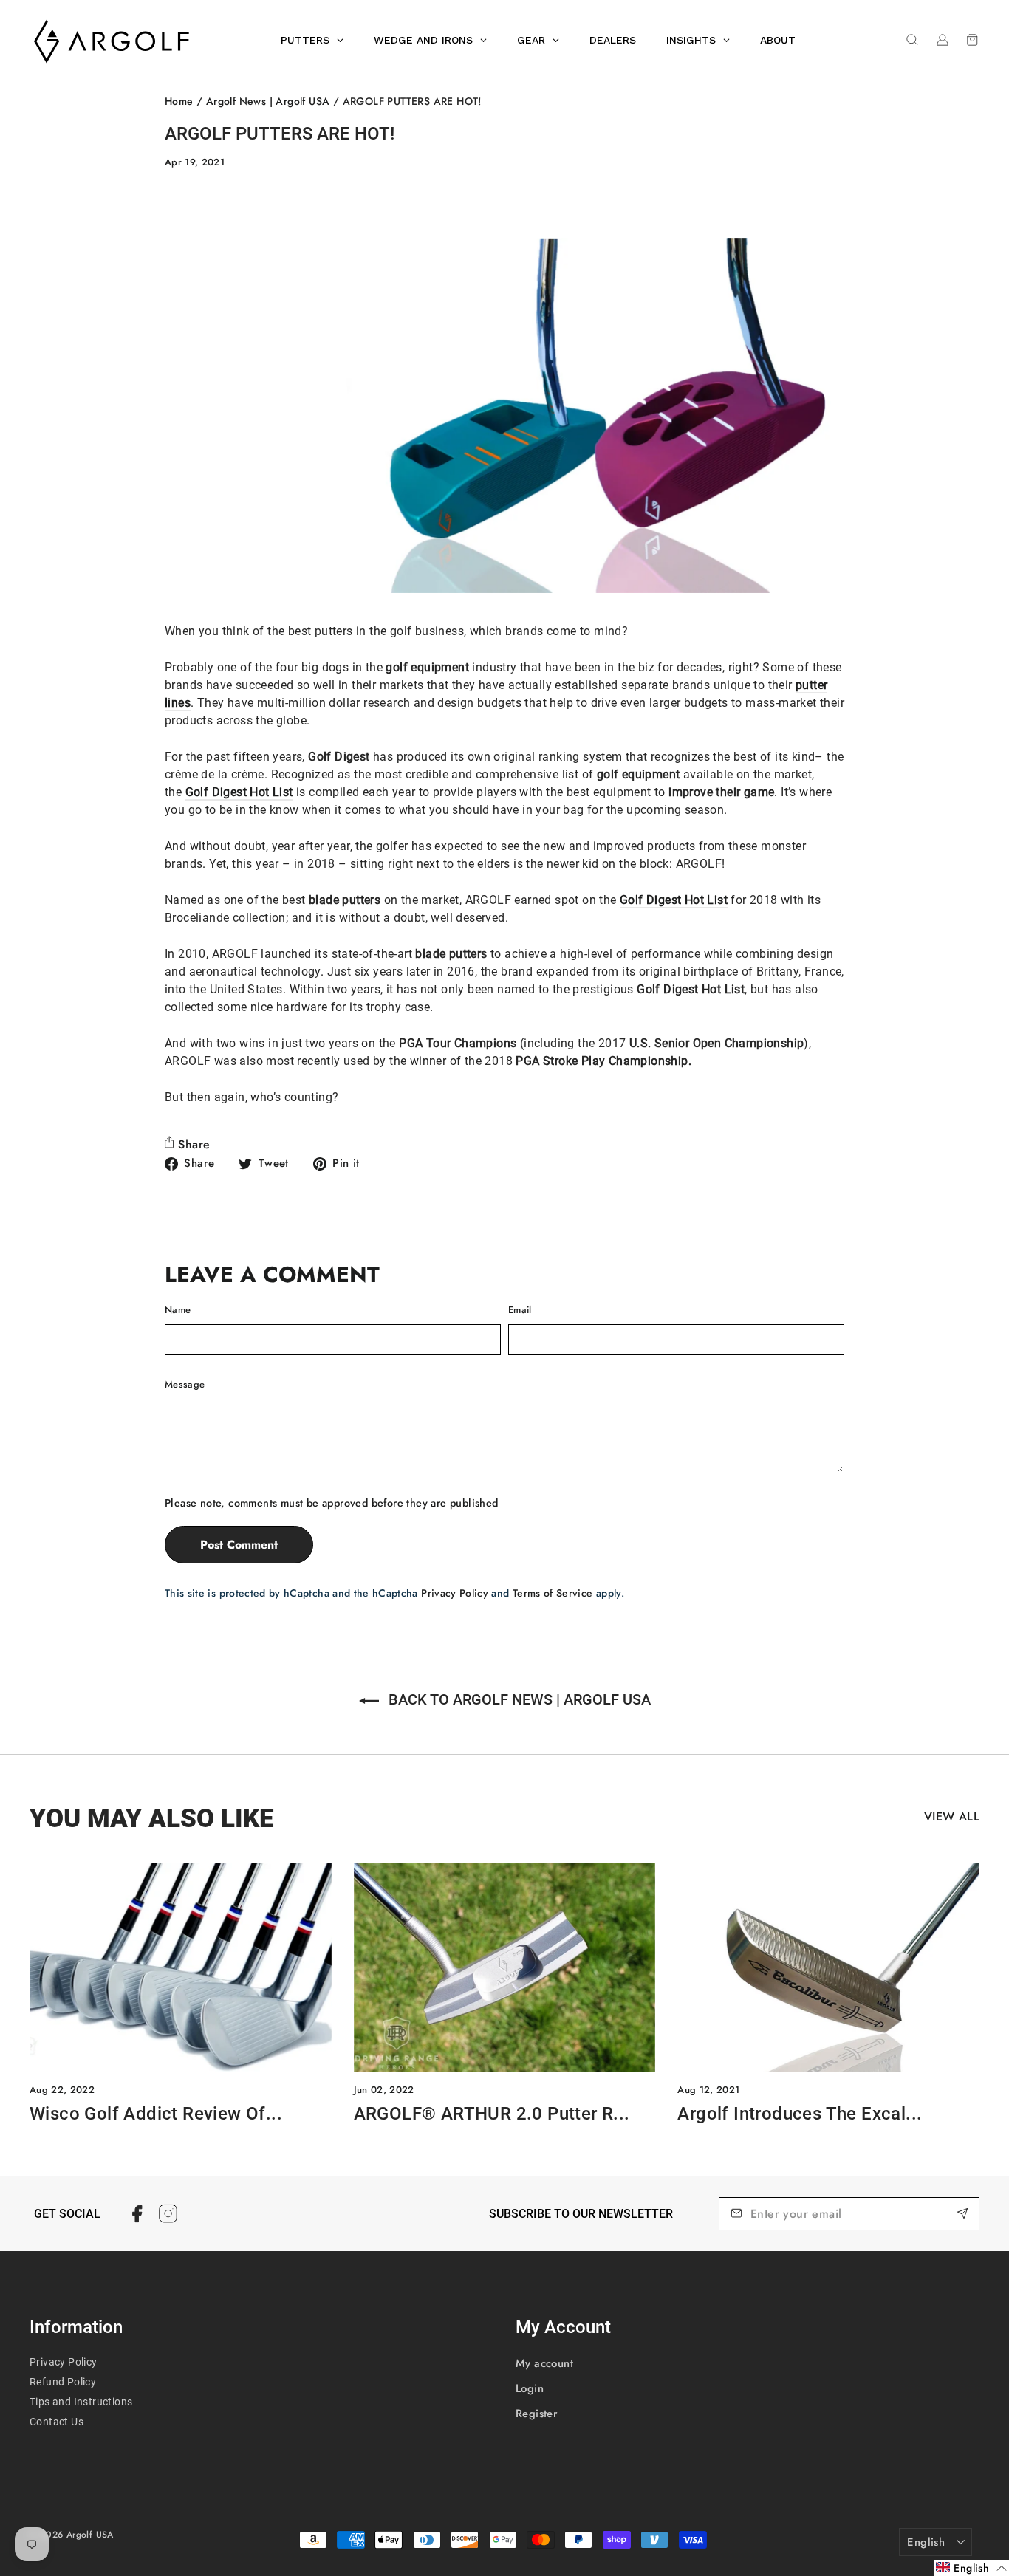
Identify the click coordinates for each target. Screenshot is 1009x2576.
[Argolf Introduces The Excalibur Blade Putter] (828, 1967)
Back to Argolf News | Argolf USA (518, 1699)
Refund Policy (63, 2382)
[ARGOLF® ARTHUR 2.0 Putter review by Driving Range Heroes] (505, 1967)
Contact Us (57, 2422)
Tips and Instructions (81, 2402)
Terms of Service (553, 1593)
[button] (971, 2568)
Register (537, 2414)
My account (544, 2363)
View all (952, 1816)
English (926, 2542)
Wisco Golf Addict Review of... (156, 2114)
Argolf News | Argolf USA (268, 101)
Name (178, 1310)
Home (179, 101)
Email (520, 1310)
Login (530, 2388)
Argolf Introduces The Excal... (800, 2114)
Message (185, 1384)
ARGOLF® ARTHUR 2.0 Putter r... (492, 2114)
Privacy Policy (455, 1593)
